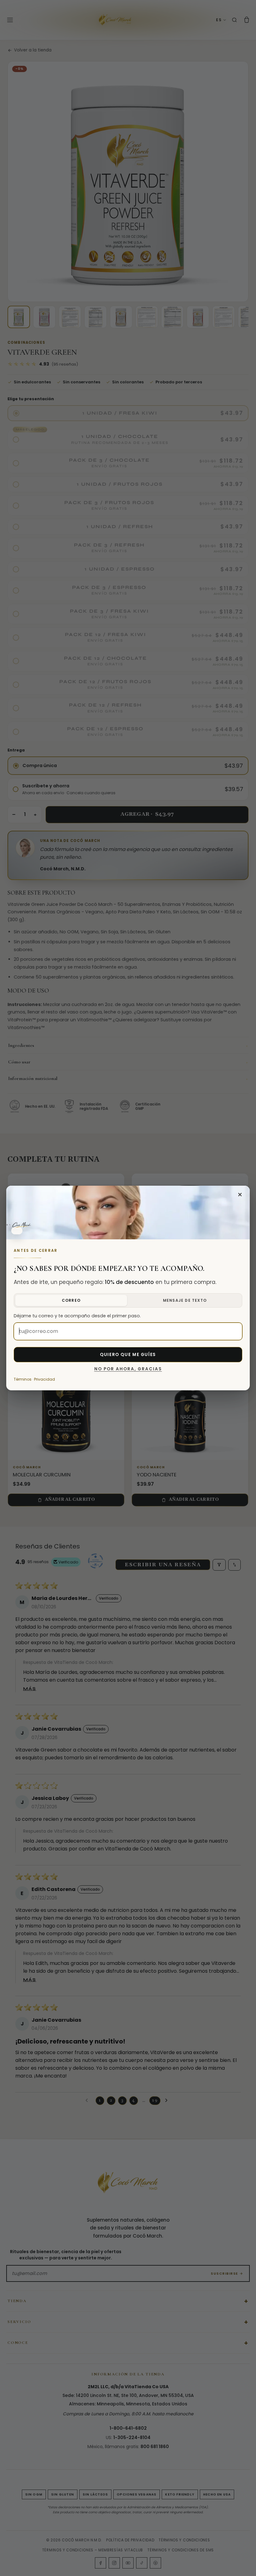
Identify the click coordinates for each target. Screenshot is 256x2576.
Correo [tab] (71, 1300)
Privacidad (44, 1379)
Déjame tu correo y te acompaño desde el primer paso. (77, 1316)
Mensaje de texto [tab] (185, 1300)
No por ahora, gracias (128, 1369)
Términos (23, 1379)
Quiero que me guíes (128, 1355)
